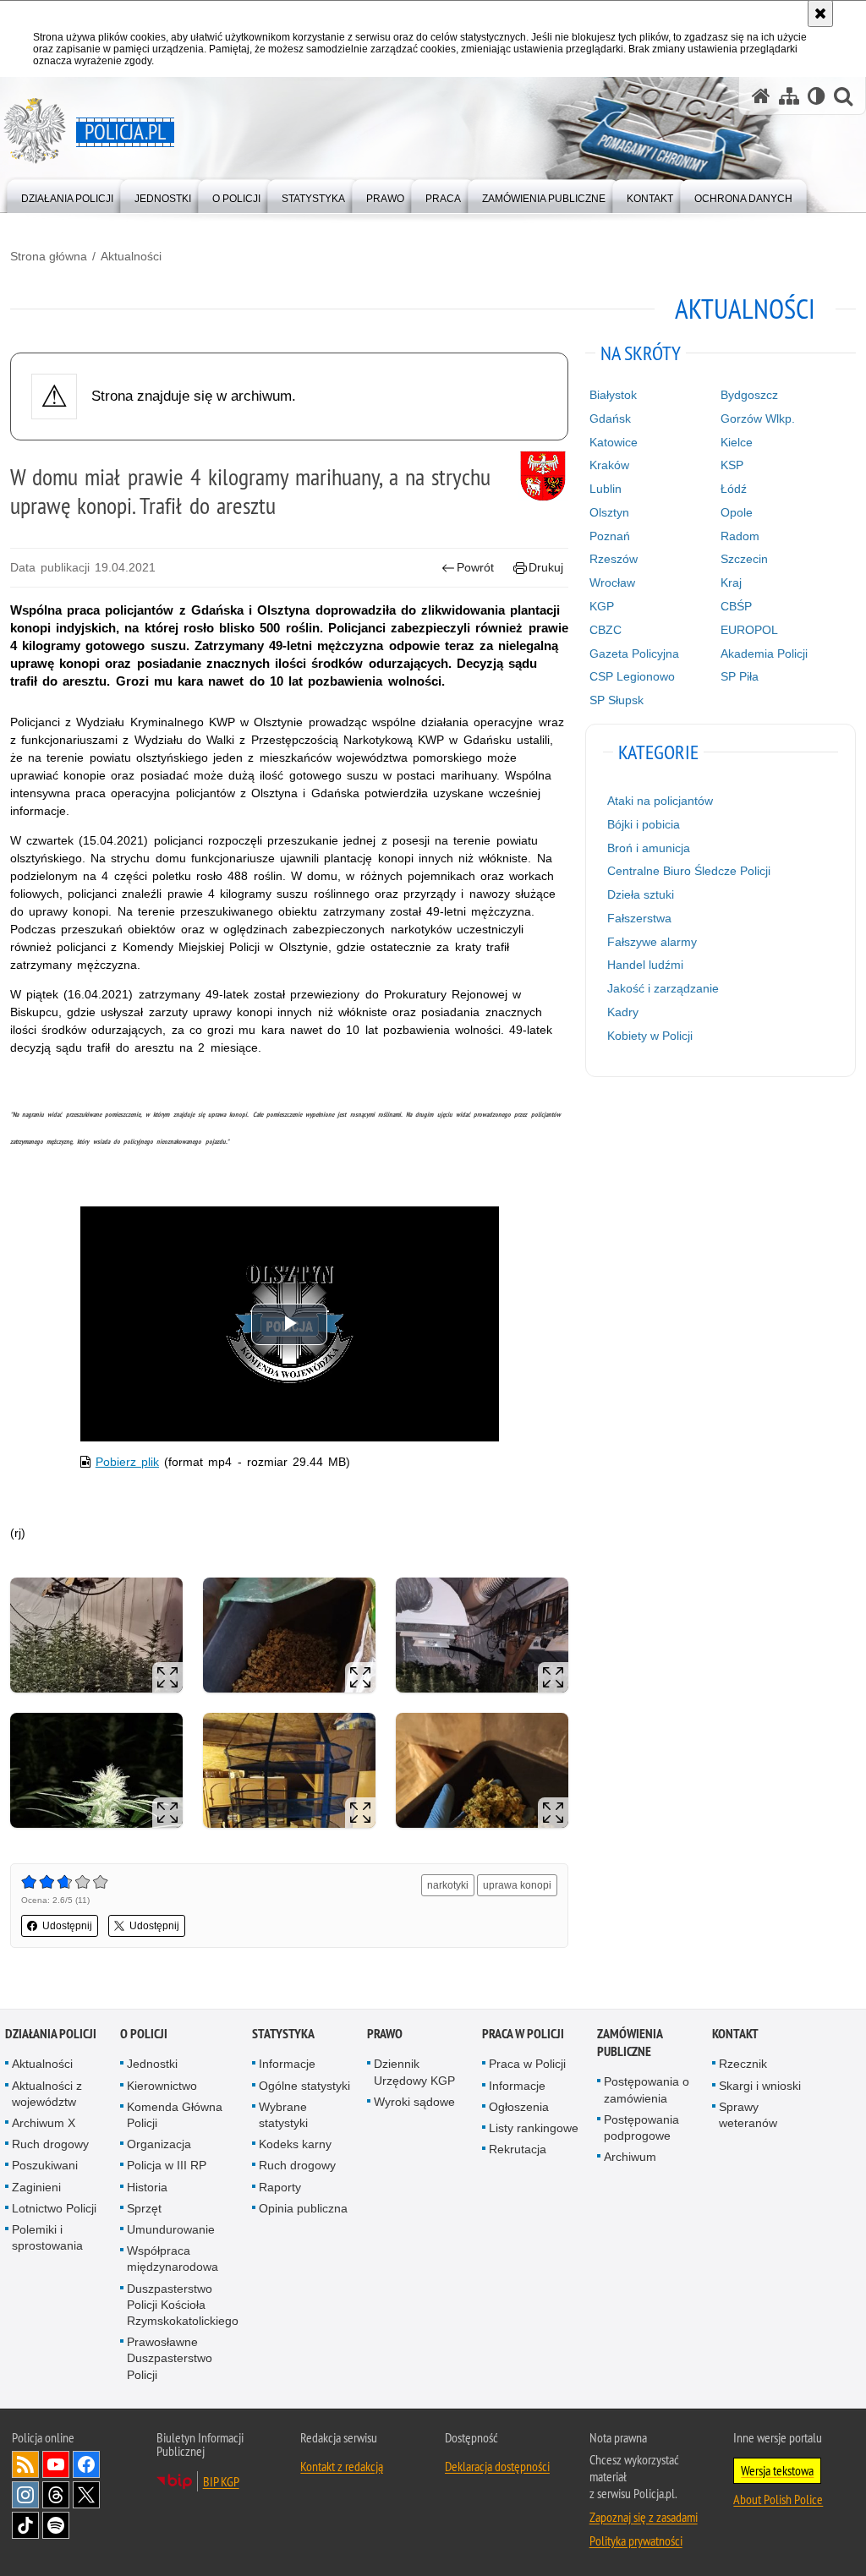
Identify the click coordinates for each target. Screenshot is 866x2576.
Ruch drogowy (50, 2144)
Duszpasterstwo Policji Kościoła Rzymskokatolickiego (183, 2305)
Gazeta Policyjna (634, 654)
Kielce (737, 442)
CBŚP (736, 606)
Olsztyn (609, 512)
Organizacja (159, 2144)
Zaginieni (36, 2187)
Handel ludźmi (645, 965)
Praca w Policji (523, 2034)
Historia (147, 2187)
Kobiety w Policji (650, 1036)
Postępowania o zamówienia (647, 2089)
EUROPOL (749, 630)
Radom (740, 536)
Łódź (734, 489)
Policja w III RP (167, 2165)
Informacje (287, 2064)
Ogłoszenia (519, 2107)
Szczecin (744, 559)
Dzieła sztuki (641, 894)
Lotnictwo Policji (54, 2208)
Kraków (609, 465)
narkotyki (448, 1885)
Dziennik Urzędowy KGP (414, 2072)
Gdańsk (610, 418)
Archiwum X (44, 2123)
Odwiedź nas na (56, 2464)
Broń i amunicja (649, 848)
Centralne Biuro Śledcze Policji (689, 871)
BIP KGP (221, 2481)
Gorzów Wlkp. (758, 418)
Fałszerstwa (639, 918)
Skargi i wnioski (760, 2086)
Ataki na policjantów (660, 801)
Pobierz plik (127, 1462)
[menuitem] (67, 195)
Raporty (280, 2187)
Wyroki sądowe (414, 2102)
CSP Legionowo (632, 676)
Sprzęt (144, 2208)
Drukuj (546, 567)
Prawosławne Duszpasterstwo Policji (170, 2358)
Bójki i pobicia (644, 824)
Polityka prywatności (636, 2540)
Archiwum (630, 2157)
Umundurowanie (171, 2229)
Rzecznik (743, 2064)
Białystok (613, 395)
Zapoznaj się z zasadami (644, 2517)
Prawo (385, 2034)
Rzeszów (614, 559)
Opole (737, 512)
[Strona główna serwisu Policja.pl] (761, 96)
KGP (602, 606)
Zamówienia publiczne (630, 2043)
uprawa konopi (517, 1885)
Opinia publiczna (303, 2208)
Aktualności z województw (47, 2094)
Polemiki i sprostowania (47, 2237)
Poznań (610, 536)
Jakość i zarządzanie (663, 988)
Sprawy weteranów (748, 2115)
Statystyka (283, 2034)
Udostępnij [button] (67, 1926)
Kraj (731, 582)
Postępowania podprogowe (641, 2128)
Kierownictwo (162, 2086)
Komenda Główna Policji (175, 2115)
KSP (732, 465)
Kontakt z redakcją (342, 2466)
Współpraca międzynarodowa (173, 2259)
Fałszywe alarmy (652, 942)
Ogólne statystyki (304, 2086)
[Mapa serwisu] (789, 96)
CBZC (606, 630)
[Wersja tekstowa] (817, 96)
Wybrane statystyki (283, 2115)
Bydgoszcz (749, 395)
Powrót (475, 567)
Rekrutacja (518, 2149)
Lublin (606, 489)
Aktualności (131, 256)
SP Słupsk (617, 700)
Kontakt (735, 2034)
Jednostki (152, 2064)
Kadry (623, 1012)
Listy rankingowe (534, 2128)
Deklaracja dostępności (497, 2466)
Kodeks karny (295, 2144)
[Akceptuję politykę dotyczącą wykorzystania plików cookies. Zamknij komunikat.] (820, 14)
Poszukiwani (45, 2165)
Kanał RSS (25, 2464)
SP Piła (740, 676)
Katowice (614, 442)
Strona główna (49, 256)
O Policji (144, 2034)
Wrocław (612, 582)
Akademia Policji (764, 654)
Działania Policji (51, 2034)
